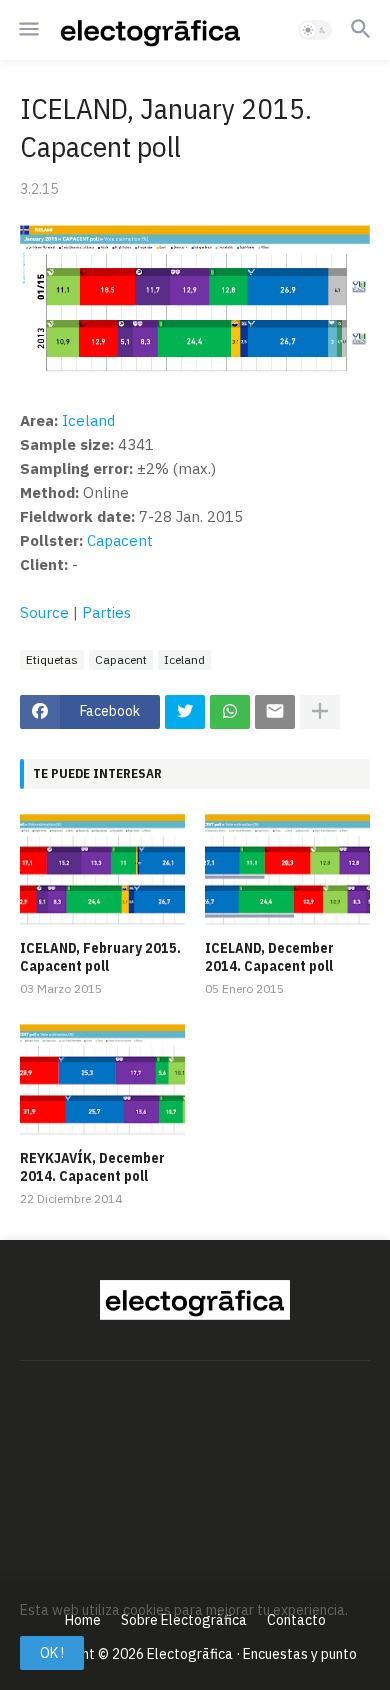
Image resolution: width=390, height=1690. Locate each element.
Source (44, 612)
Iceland (88, 420)
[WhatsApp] (230, 712)
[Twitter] (185, 712)
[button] (27, 30)
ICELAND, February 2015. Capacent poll (100, 957)
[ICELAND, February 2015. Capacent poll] (102, 871)
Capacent (120, 540)
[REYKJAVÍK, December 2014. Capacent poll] (102, 1081)
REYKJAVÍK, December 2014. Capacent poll (92, 1167)
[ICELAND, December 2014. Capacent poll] (287, 871)
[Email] (275, 712)
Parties (106, 612)
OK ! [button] (52, 1653)
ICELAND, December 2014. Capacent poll (269, 957)
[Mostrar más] (320, 712)
